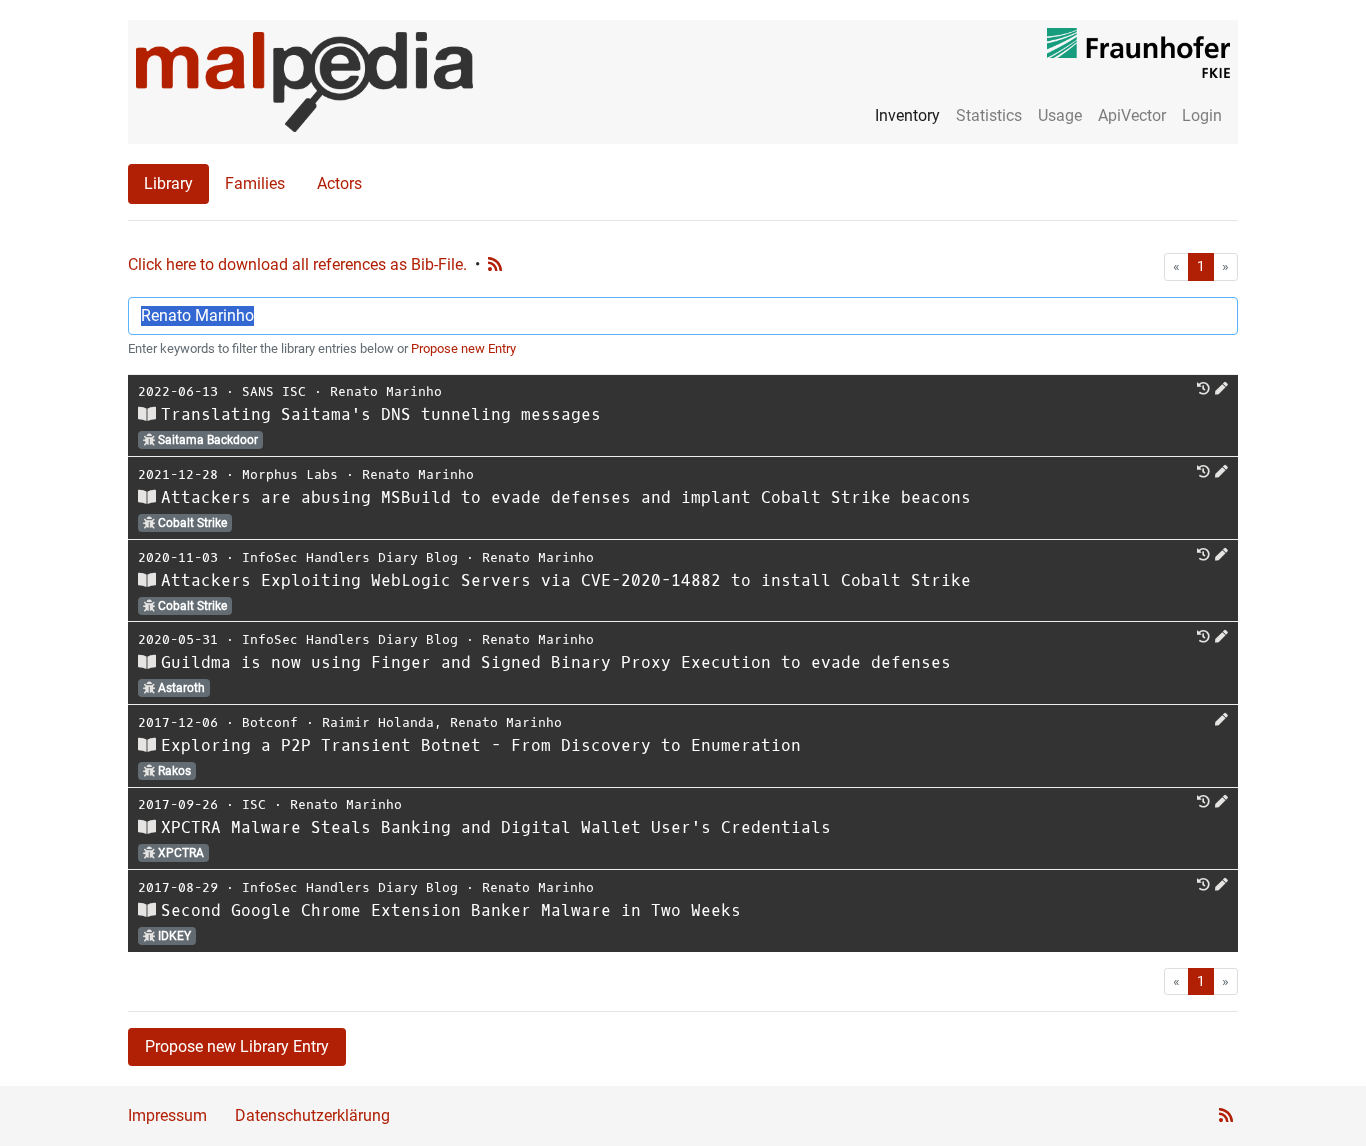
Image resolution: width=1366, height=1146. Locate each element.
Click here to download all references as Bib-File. (297, 264)
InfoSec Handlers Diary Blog (350, 557)
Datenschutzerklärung (312, 1115)
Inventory (907, 115)
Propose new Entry (463, 348)
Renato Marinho (386, 391)
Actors (339, 183)
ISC (254, 804)
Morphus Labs (290, 474)
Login (1202, 115)
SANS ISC (274, 391)
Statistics (989, 115)
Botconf (270, 722)
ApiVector (1132, 115)
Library (168, 183)
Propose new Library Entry (237, 1046)
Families (255, 183)
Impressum (167, 1115)
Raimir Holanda (378, 722)
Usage (1060, 115)
